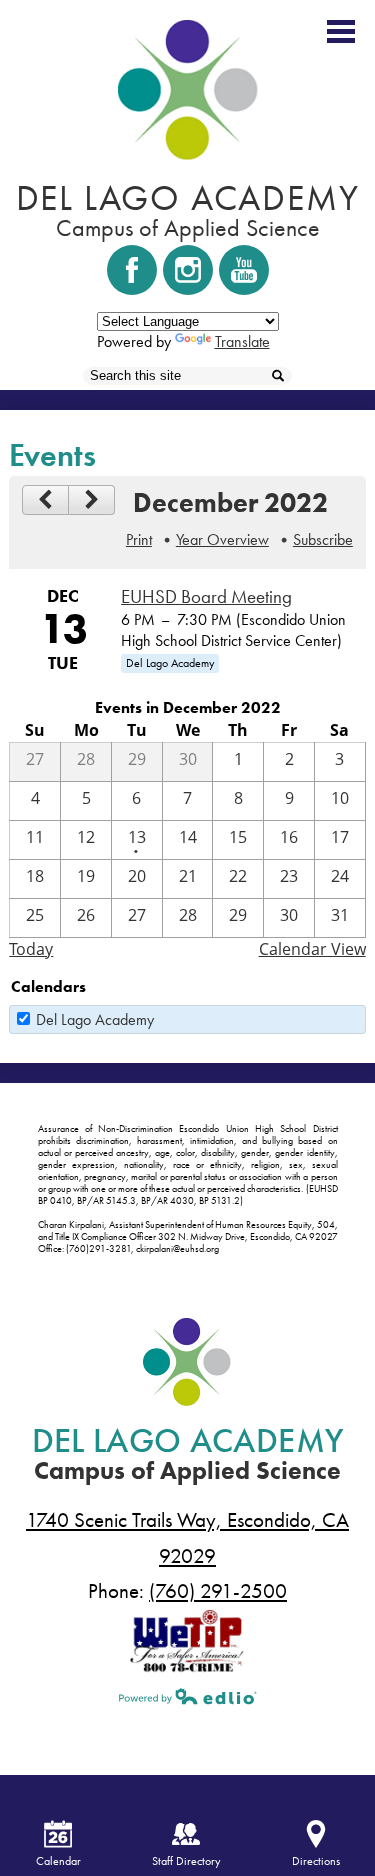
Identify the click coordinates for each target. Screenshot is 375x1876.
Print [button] (139, 539)
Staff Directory (186, 1861)
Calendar (58, 1861)
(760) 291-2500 (218, 1591)
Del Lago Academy (95, 1019)
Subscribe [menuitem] (323, 539)
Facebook (132, 270)
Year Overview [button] (222, 539)
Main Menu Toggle (341, 31)
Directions (316, 1861)
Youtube (244, 270)
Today (31, 949)
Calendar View (312, 949)
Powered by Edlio (188, 1696)
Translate (242, 341)
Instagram (188, 270)
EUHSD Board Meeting (206, 597)
